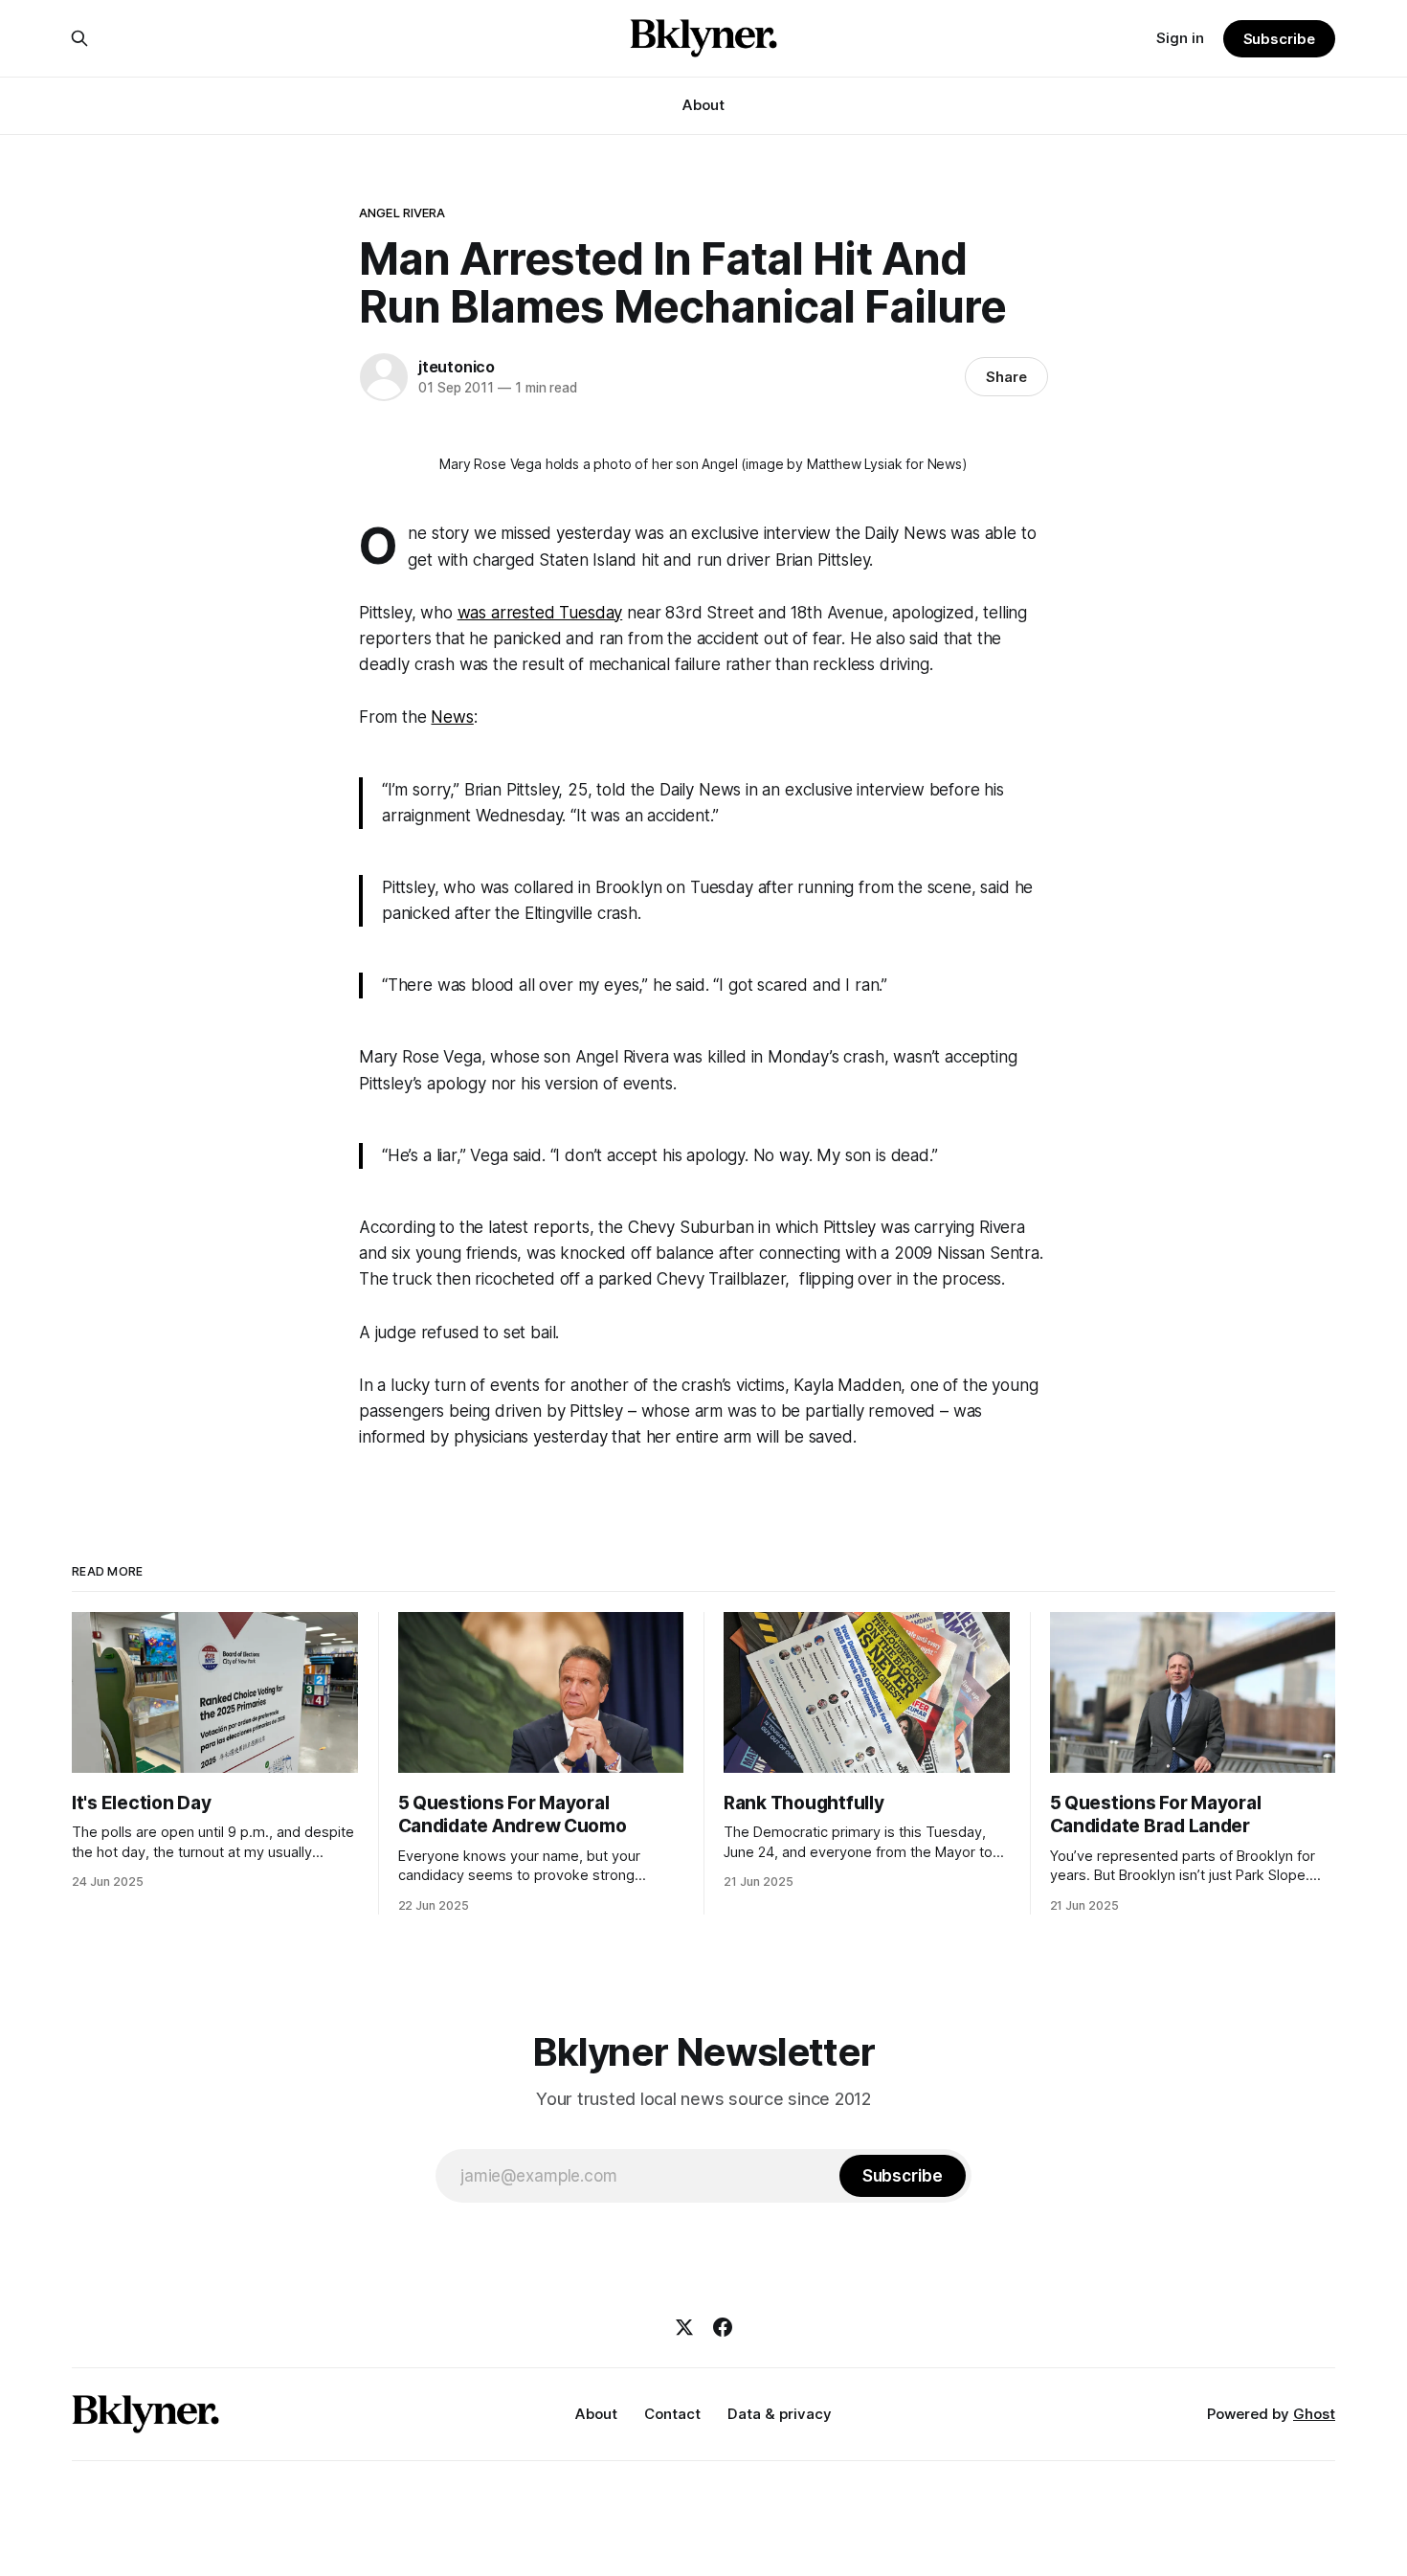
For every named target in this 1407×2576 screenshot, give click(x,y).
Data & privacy (780, 2414)
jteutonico (457, 367)
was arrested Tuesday (540, 613)
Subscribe (1279, 39)
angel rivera (402, 213)
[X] (684, 2327)
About (703, 105)
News (452, 717)
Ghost (1314, 2414)
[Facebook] (723, 2327)
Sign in (1180, 38)
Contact (672, 2414)
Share (1006, 377)
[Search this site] (79, 38)
